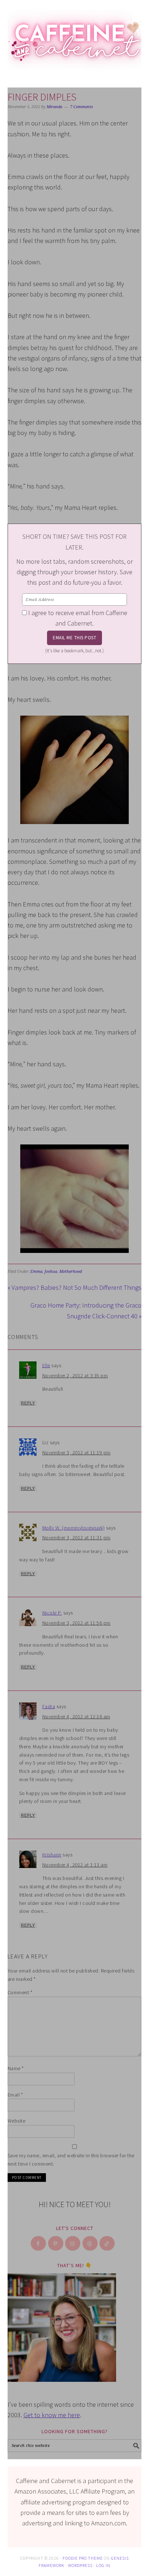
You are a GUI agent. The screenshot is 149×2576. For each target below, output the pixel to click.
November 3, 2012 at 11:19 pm (76, 1453)
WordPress (80, 2565)
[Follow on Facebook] (39, 2243)
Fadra (49, 1706)
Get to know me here (52, 2415)
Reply (28, 1403)
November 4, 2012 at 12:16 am (76, 1716)
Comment (20, 1992)
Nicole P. (52, 1613)
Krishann (52, 1855)
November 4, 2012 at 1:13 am (75, 1865)
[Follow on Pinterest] (56, 2243)
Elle (46, 1365)
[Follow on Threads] (90, 2243)
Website (17, 2121)
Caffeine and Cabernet (75, 37)
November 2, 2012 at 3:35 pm (75, 1376)
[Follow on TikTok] (107, 2243)
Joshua (51, 1272)
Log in (103, 2565)
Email (15, 2095)
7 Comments (82, 107)
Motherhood (71, 1272)
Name (16, 2068)
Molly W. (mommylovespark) (74, 1528)
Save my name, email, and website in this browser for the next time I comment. (71, 2160)
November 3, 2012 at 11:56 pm (76, 1623)
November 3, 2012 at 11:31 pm (76, 1538)
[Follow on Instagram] (73, 2243)
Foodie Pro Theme (83, 2558)
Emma (36, 1272)
